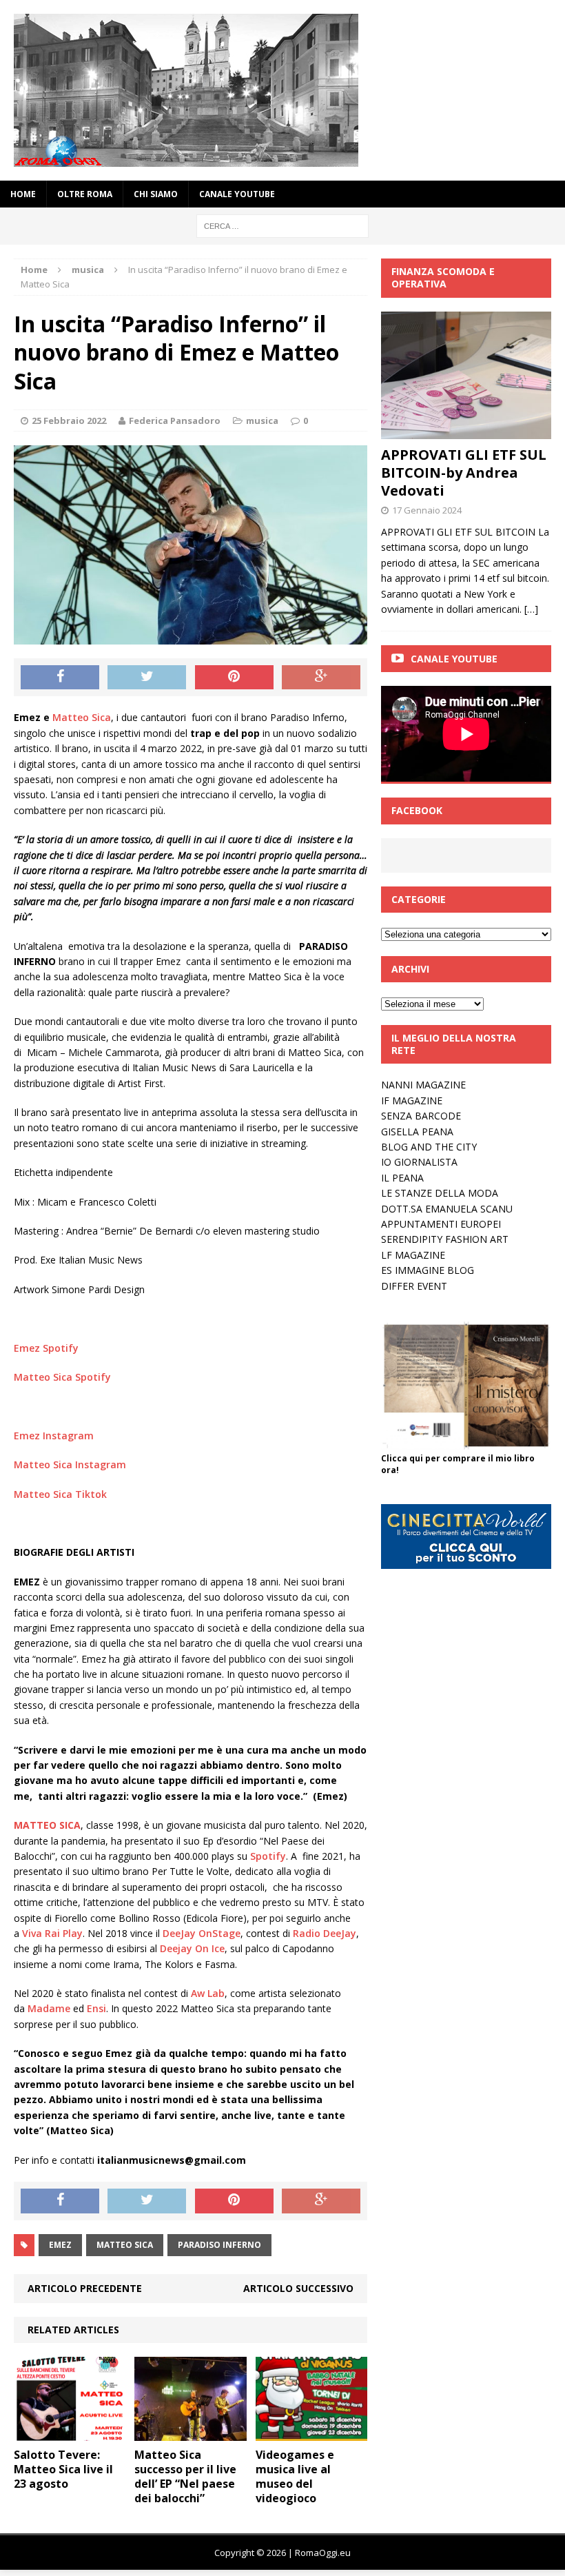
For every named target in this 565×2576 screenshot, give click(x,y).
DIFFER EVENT (414, 1286)
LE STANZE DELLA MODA (440, 1193)
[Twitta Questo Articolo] (147, 678)
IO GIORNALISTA (419, 1162)
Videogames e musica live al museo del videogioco (295, 2476)
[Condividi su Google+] (321, 678)
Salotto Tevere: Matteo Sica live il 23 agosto (63, 2469)
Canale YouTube (237, 194)
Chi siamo (156, 194)
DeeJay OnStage (202, 1933)
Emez (60, 2245)
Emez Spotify (46, 1348)
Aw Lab (208, 1993)
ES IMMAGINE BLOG (428, 1270)
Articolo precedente (85, 2288)
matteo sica (125, 2245)
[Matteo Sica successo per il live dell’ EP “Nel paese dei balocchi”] (191, 2433)
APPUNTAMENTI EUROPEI (441, 1224)
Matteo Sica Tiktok (60, 1494)
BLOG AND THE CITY (429, 1147)
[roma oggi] (282, 90)
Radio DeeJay (325, 1933)
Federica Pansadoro (175, 420)
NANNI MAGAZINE (423, 1085)
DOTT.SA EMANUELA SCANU (447, 1209)
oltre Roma (85, 194)
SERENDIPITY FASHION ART (445, 1239)
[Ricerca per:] (282, 225)
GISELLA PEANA (417, 1132)
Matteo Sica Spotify (62, 1377)
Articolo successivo (298, 2288)
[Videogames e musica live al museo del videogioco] (312, 2433)
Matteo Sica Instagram (70, 1464)
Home (23, 194)
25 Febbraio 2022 (69, 420)
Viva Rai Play (52, 1933)
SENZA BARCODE (421, 1116)
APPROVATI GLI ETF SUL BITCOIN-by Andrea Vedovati (464, 473)
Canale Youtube (454, 659)
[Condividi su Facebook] (60, 678)
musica (262, 420)
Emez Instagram (54, 1436)
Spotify (268, 1856)
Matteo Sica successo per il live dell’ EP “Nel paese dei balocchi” (185, 2476)
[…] (531, 609)
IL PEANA (402, 1178)
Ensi (96, 2008)
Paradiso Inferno (219, 2245)
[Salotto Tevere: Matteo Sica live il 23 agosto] (70, 2433)
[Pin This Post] (234, 678)
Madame (49, 2008)
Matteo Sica (82, 717)
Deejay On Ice (192, 1948)
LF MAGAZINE (413, 1255)
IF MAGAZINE (412, 1101)
